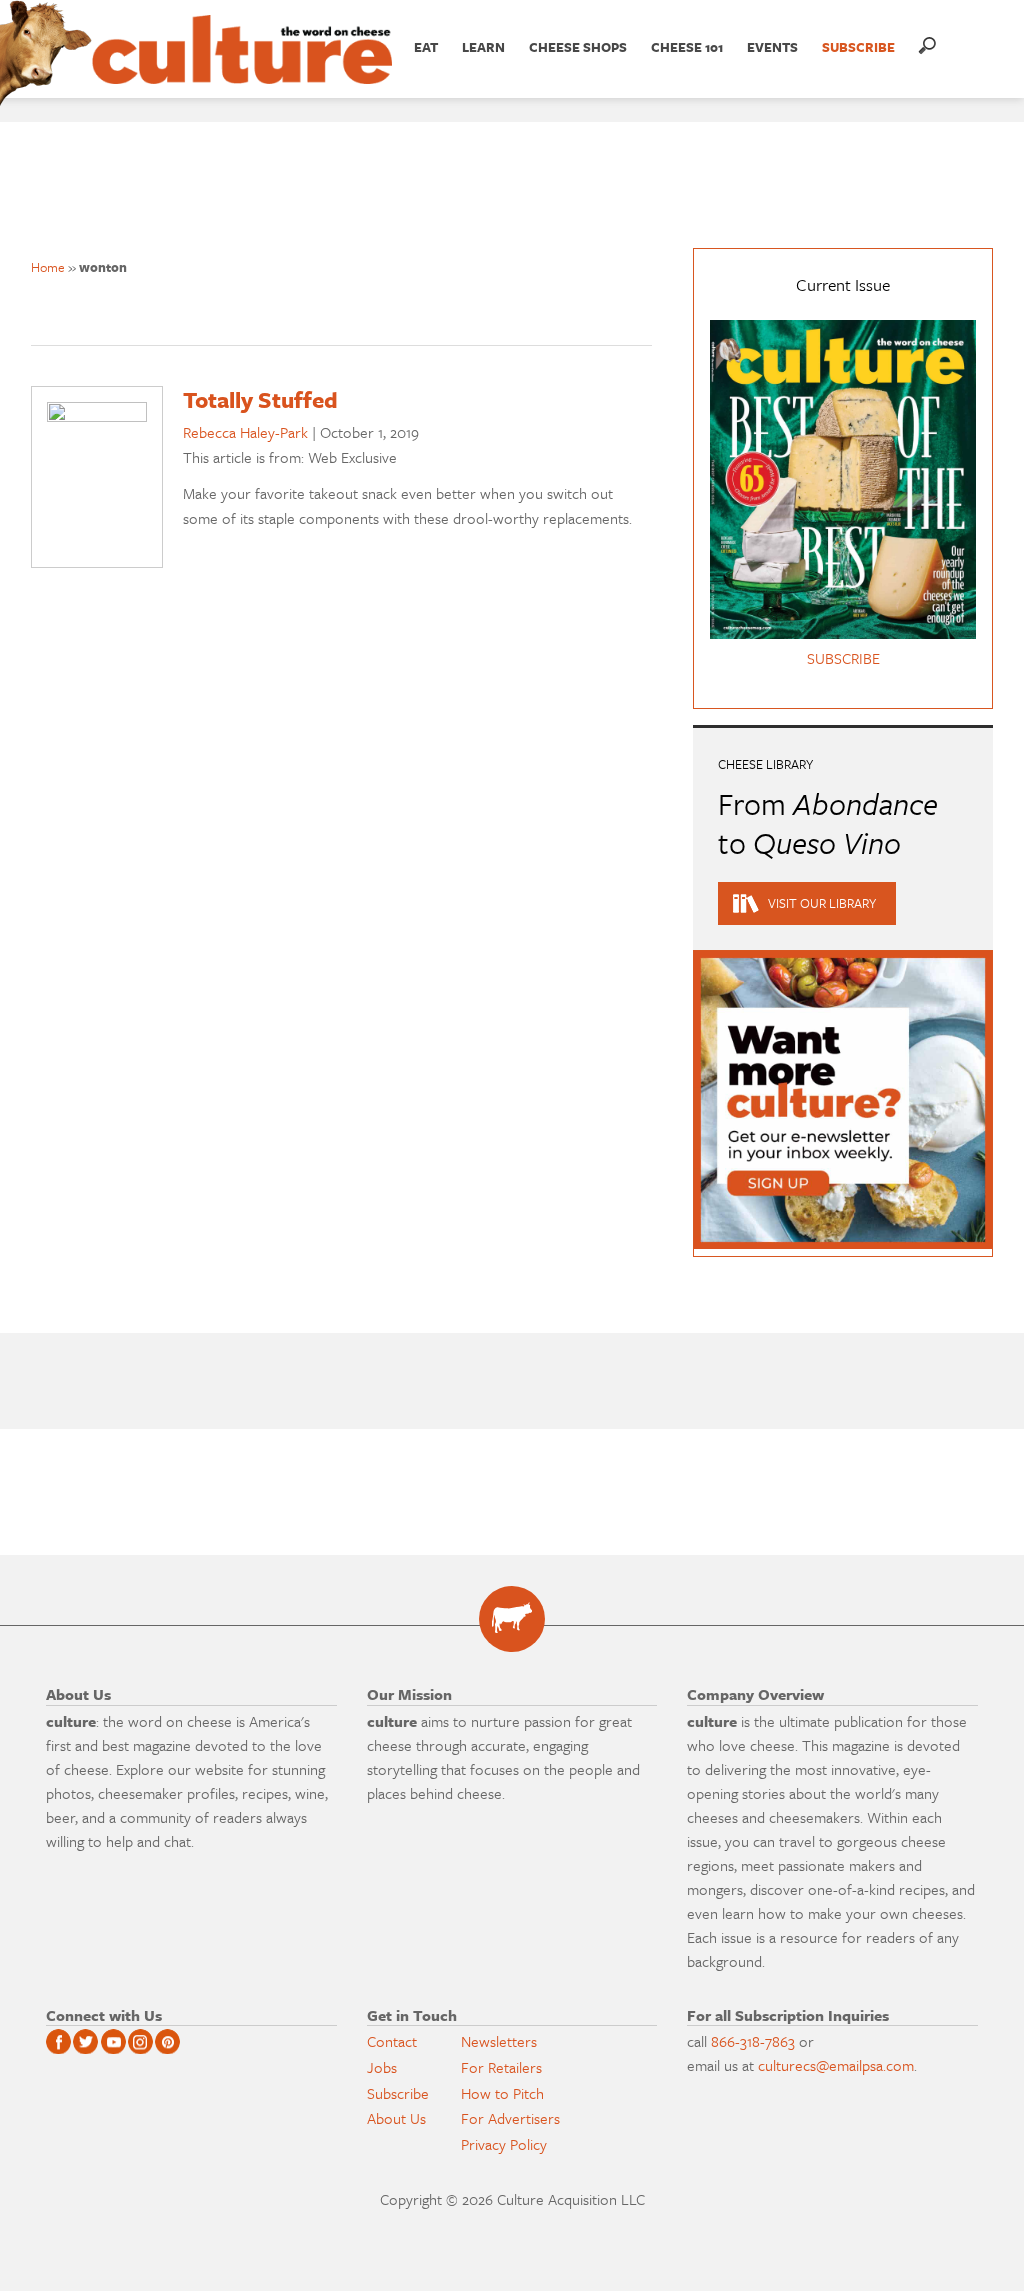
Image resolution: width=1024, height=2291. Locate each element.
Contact (392, 2041)
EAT (426, 47)
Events (772, 47)
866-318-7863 (753, 2041)
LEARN (483, 47)
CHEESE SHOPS (578, 47)
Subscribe (398, 2093)
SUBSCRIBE (858, 47)
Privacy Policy (504, 2144)
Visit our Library (822, 903)
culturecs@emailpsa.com (836, 2065)
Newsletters (499, 2041)
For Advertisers (510, 2118)
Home (48, 267)
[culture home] (242, 67)
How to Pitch (502, 2093)
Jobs (382, 2067)
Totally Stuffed (260, 399)
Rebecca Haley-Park (245, 432)
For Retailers (501, 2067)
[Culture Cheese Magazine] (512, 1619)
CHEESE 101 (687, 47)
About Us (396, 2118)
